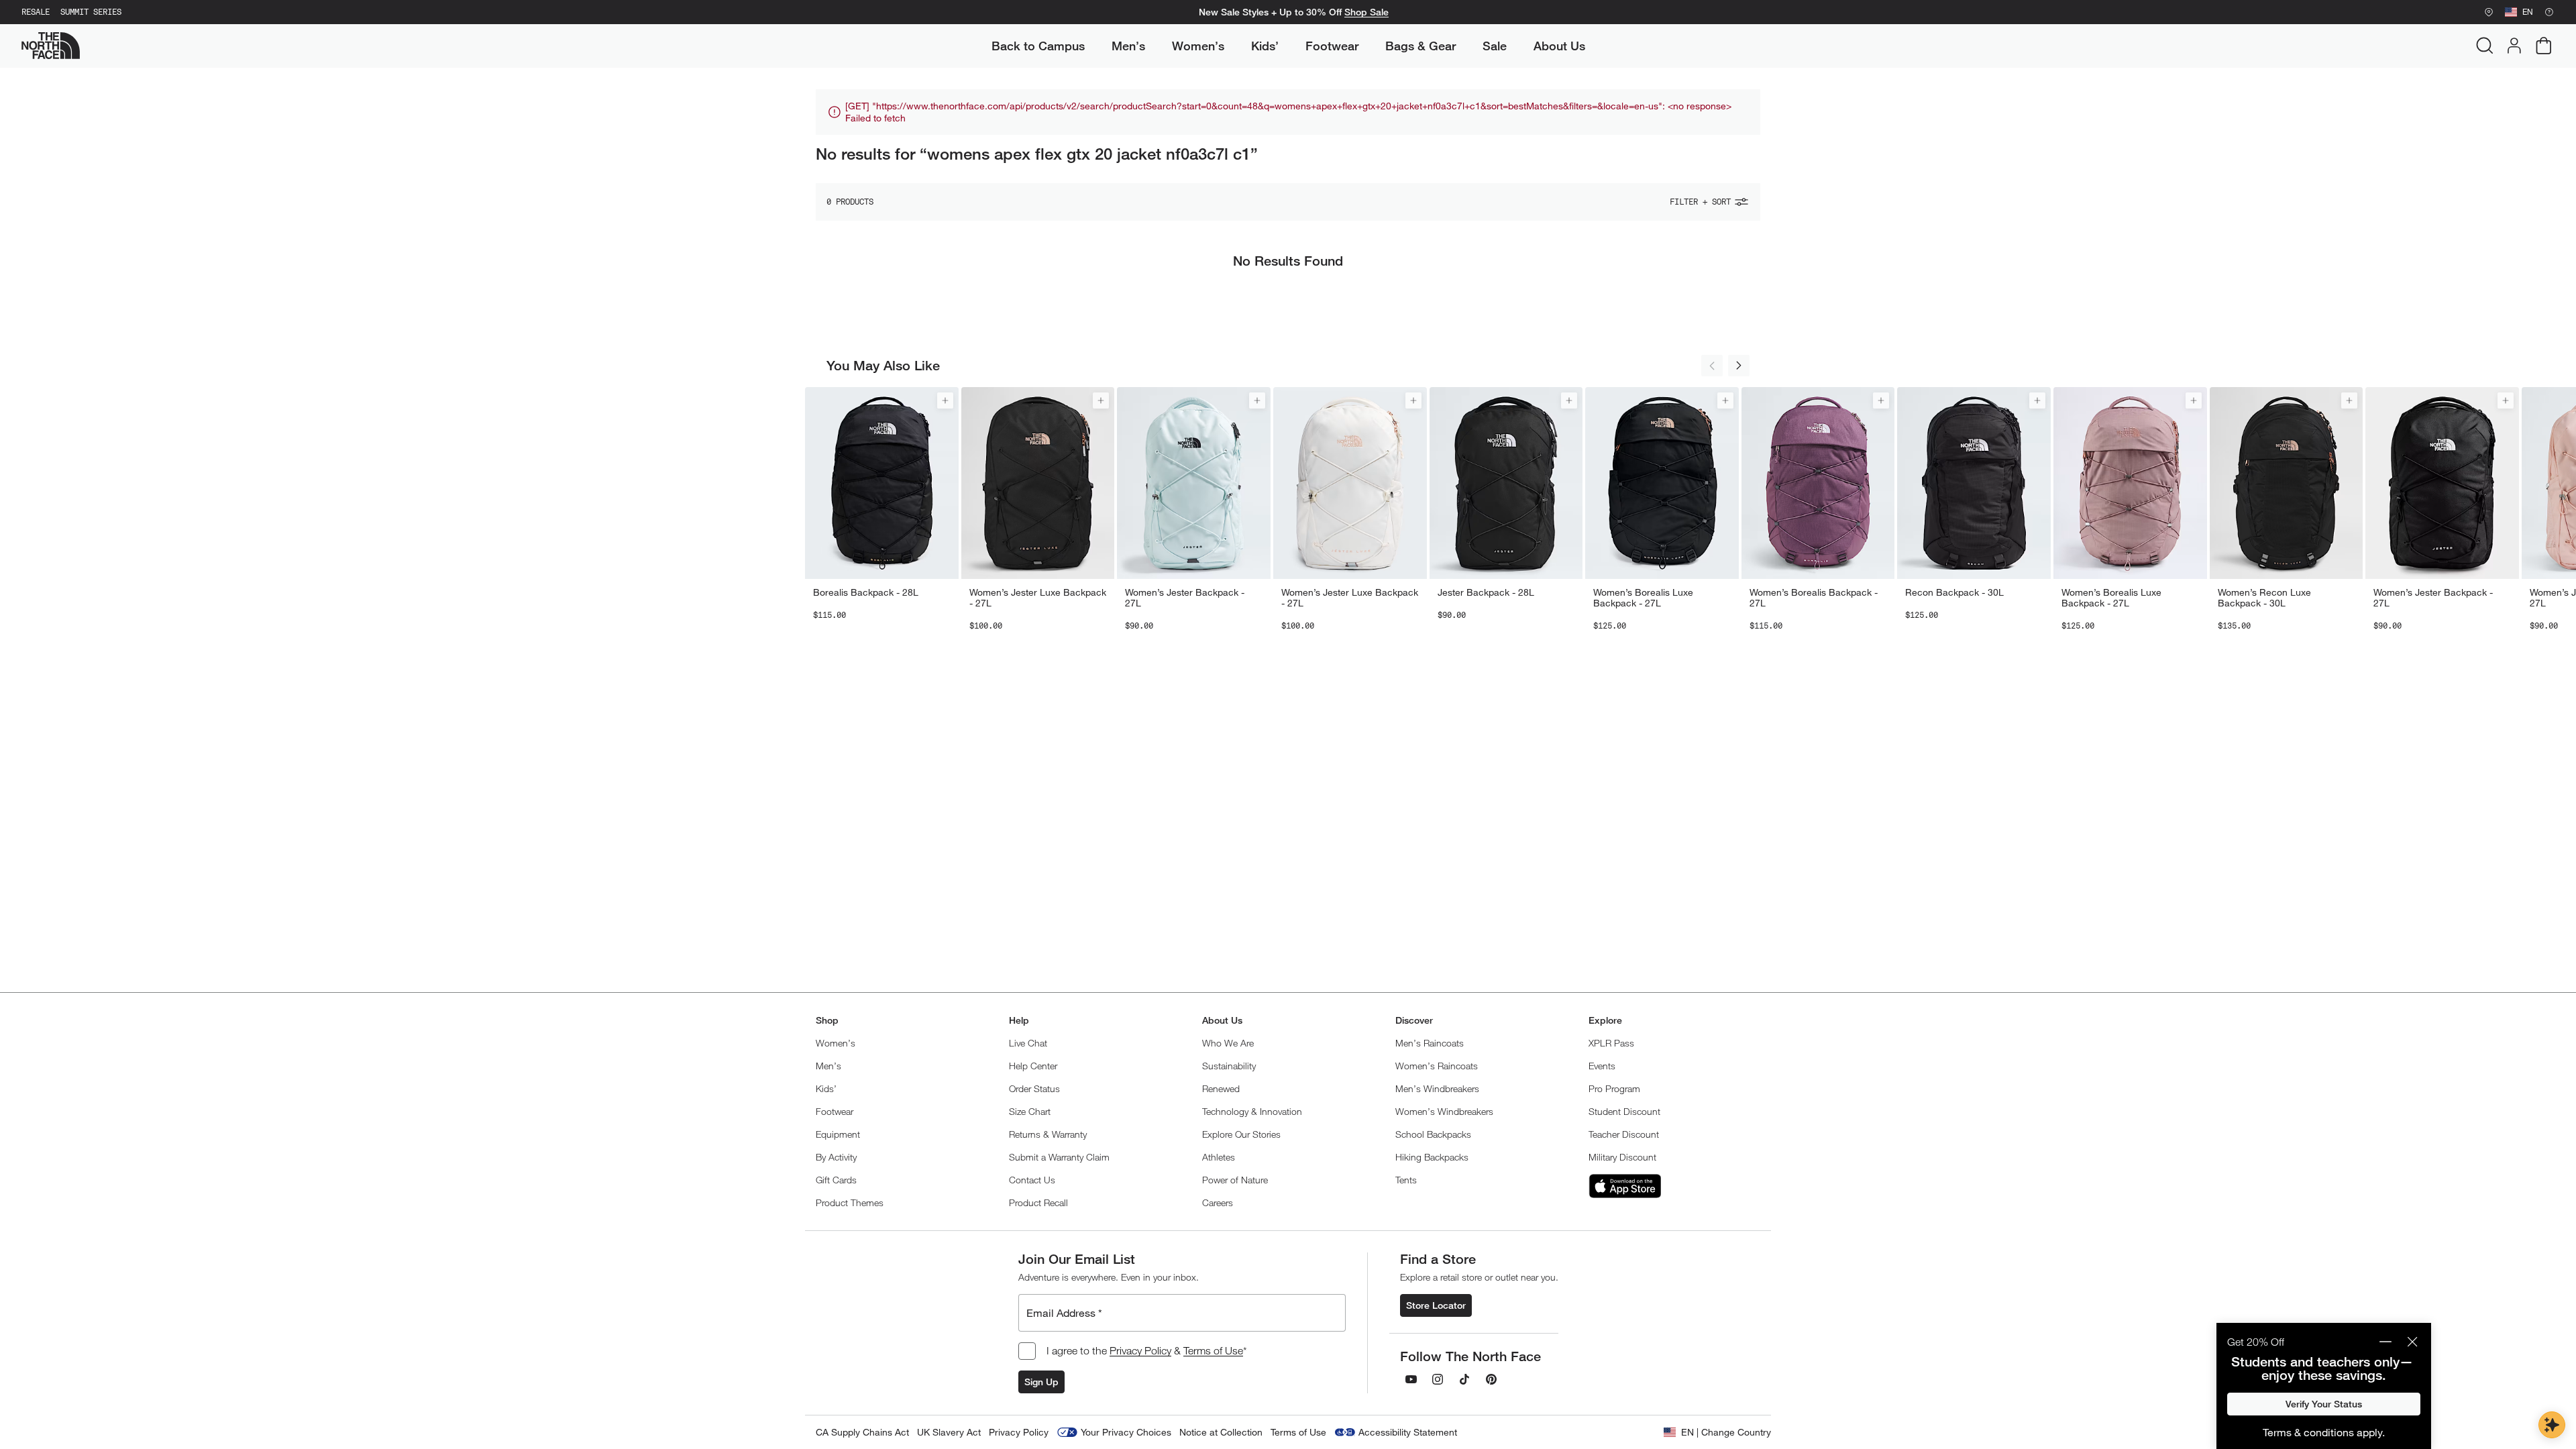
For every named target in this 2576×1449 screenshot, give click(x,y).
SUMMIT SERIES (91, 12)
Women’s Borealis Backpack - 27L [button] (1814, 598)
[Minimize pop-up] (2385, 1342)
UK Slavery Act (949, 1432)
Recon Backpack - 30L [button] (1954, 592)
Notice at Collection (1221, 1432)
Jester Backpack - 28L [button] (1486, 592)
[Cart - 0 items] (2544, 46)
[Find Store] (2489, 12)
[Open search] (2485, 46)
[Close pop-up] (2412, 1342)
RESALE (36, 12)
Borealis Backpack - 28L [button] (866, 592)
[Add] (945, 400)
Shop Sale (1366, 12)
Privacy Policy (1140, 1350)
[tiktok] (1464, 1379)
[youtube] (1411, 1379)
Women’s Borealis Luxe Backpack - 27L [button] (1643, 598)
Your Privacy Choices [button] (1126, 1432)
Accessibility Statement (1408, 1432)
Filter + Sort (1700, 202)
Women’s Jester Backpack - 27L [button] (1185, 598)
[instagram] (1438, 1379)
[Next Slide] (1739, 366)
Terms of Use (1213, 1350)
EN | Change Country (1726, 1432)
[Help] (2549, 12)
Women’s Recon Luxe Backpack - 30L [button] (2264, 598)
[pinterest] (1491, 1379)
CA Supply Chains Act (862, 1432)
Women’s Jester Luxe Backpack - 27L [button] (1038, 598)
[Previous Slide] (1712, 366)
